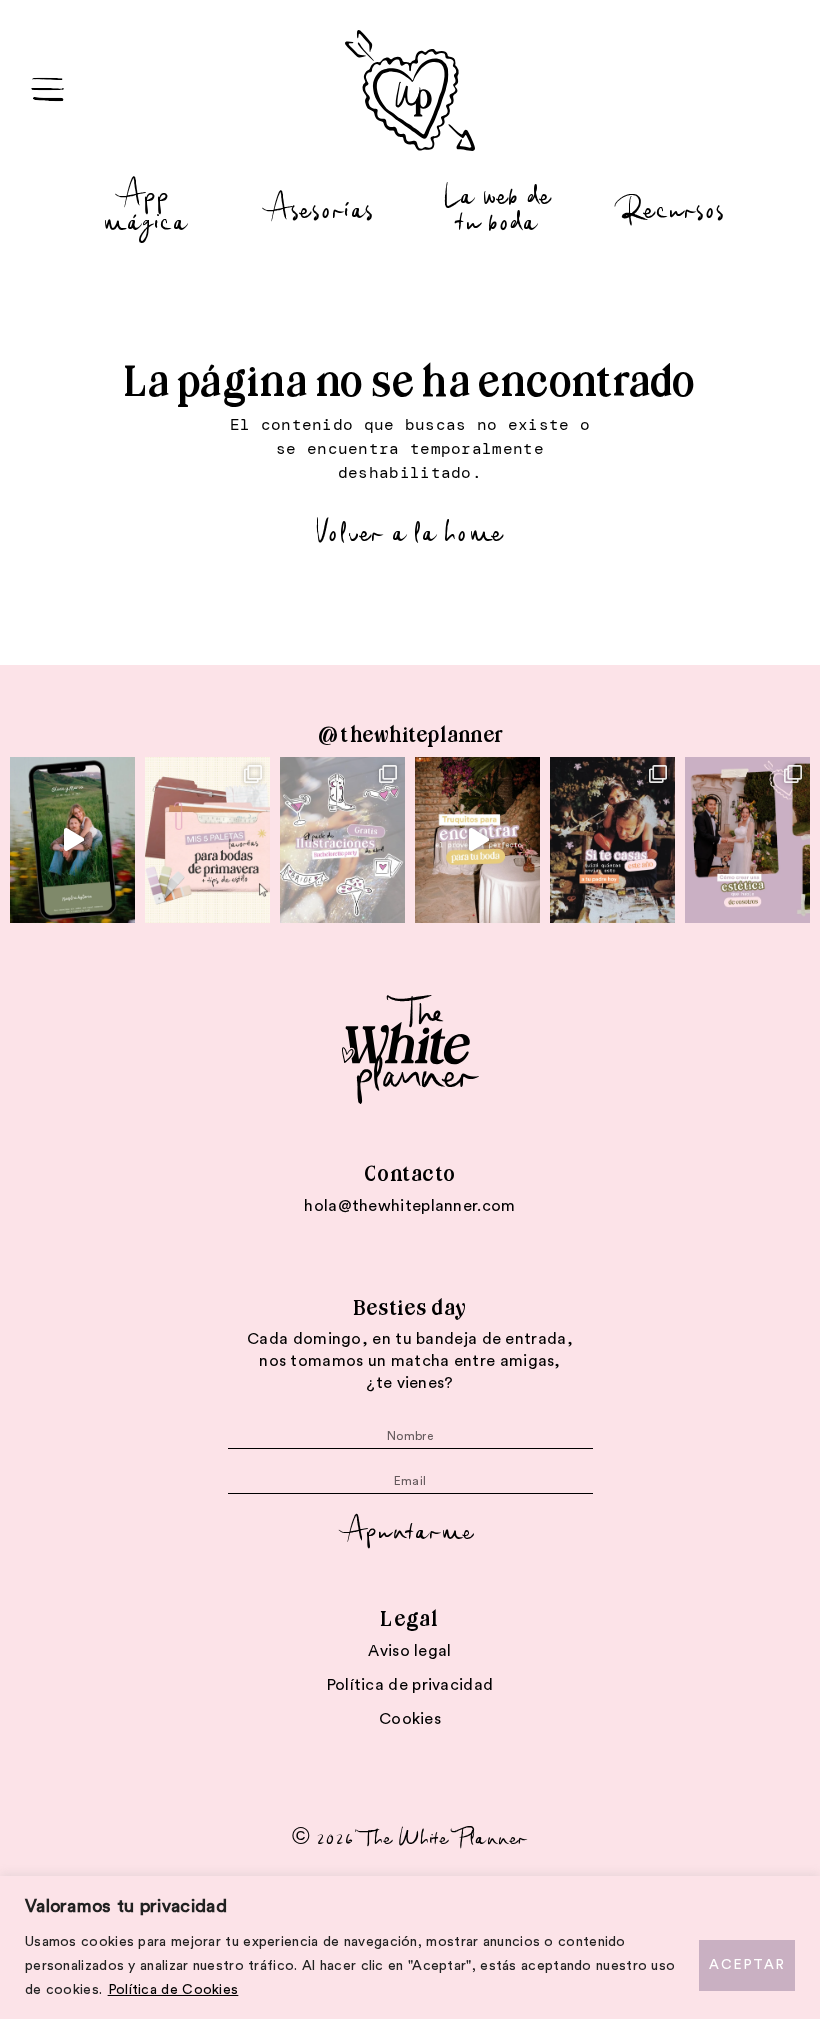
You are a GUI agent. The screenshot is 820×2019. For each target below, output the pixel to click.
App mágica (146, 206)
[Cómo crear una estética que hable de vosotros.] (747, 840)
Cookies (410, 1719)
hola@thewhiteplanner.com (409, 1206)
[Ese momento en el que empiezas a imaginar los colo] (207, 840)
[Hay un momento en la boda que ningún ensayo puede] (612, 840)
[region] (410, 1947)
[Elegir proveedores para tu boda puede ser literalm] (477, 840)
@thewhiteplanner (410, 735)
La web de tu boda (498, 206)
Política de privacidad (410, 1685)
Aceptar (747, 1965)
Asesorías (322, 207)
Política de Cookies (173, 1990)
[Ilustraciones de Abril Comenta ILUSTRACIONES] (342, 840)
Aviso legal (409, 1651)
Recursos (674, 207)
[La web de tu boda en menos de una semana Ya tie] (72, 840)
